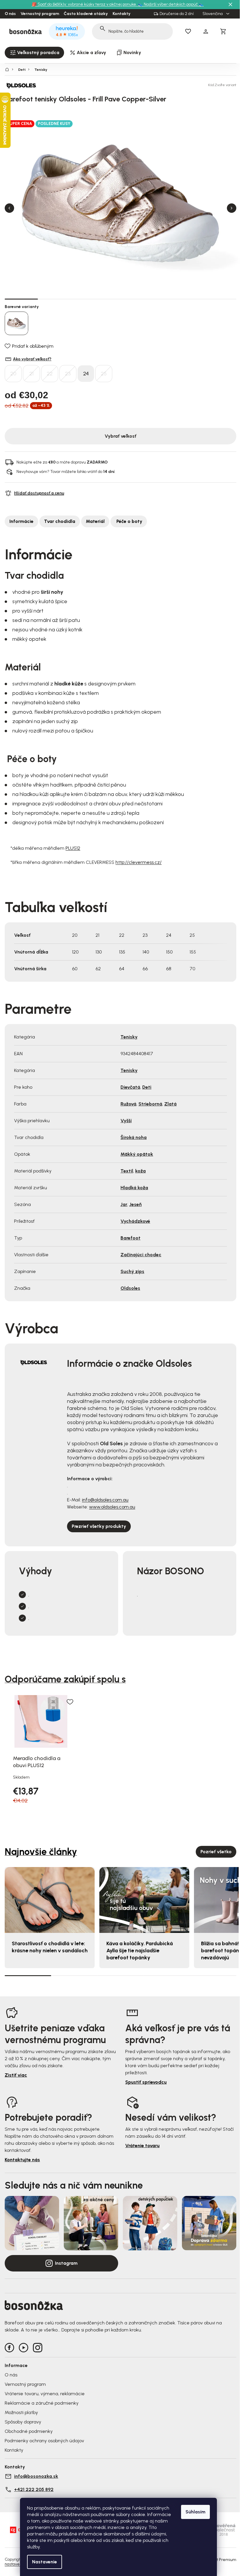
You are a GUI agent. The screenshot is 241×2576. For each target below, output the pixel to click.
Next (232, 208)
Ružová (128, 1104)
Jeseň (135, 1204)
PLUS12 (73, 848)
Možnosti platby (21, 2412)
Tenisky (129, 1037)
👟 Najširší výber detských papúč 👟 (171, 4)
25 (104, 374)
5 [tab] (154, 299)
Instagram (66, 2263)
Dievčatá (130, 1087)
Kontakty (122, 14)
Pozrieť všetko (216, 1852)
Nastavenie (45, 2562)
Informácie (21, 521)
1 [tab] (21, 299)
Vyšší (126, 1121)
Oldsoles (130, 1288)
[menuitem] (34, 53)
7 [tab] (220, 299)
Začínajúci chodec (141, 1255)
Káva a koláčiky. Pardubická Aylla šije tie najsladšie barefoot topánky (140, 1951)
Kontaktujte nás (22, 2160)
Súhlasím (195, 2512)
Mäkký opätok (137, 1154)
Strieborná (150, 1104)
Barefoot (130, 1238)
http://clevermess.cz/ (139, 862)
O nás (10, 14)
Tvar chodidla (60, 521)
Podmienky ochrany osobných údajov (44, 2441)
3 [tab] (87, 299)
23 (68, 374)
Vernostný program (40, 14)
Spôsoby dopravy (23, 2422)
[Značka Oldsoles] (25, 85)
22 (50, 374)
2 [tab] (55, 299)
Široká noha (134, 1137)
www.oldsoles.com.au (112, 1507)
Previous (9, 208)
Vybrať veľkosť (120, 436)
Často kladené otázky (86, 14)
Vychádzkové (135, 1221)
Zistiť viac (16, 2075)
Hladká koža (134, 1188)
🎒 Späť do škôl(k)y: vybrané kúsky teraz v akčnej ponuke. (85, 4)
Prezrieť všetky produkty (99, 1526)
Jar (124, 1204)
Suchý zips (132, 1271)
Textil (127, 1171)
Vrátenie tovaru (142, 2146)
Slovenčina (213, 14)
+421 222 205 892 (34, 2489)
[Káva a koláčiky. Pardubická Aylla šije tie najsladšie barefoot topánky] (144, 1900)
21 (31, 374)
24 (86, 374)
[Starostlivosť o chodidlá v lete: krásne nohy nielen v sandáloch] (50, 1900)
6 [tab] (187, 299)
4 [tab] (121, 299)
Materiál (95, 521)
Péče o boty (129, 521)
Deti (147, 1087)
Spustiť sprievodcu (146, 2082)
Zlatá (170, 1104)
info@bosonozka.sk (36, 2476)
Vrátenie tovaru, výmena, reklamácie (45, 2394)
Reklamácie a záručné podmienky (42, 2403)
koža (140, 1171)
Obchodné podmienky (29, 2431)
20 (13, 374)
